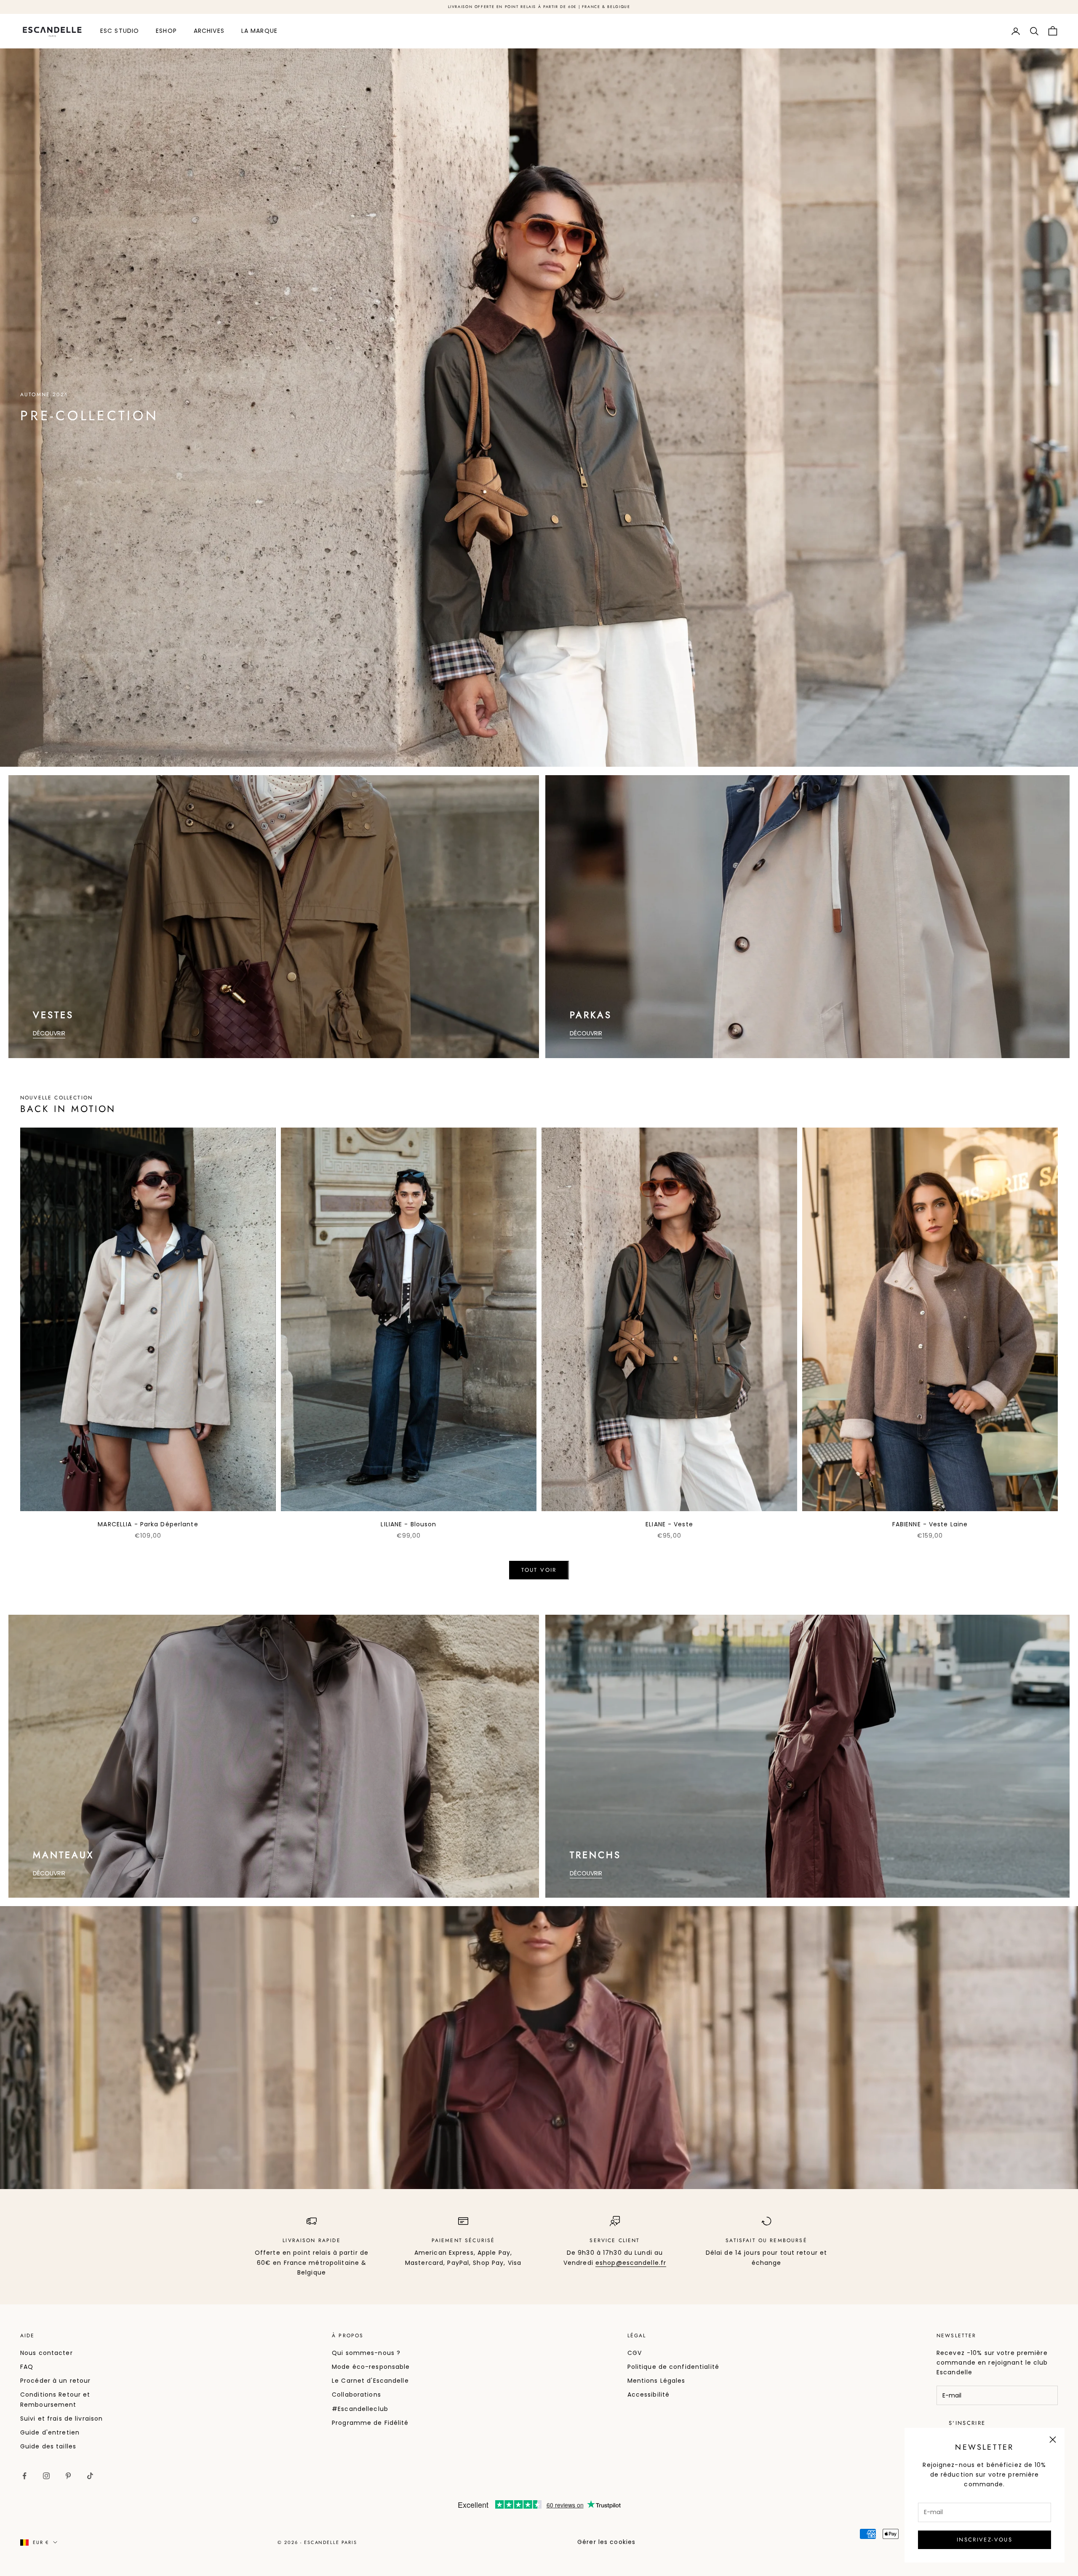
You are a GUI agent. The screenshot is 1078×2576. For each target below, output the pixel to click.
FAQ (27, 2367)
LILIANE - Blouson (408, 1524)
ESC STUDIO (120, 31)
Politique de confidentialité (673, 2367)
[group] (539, 408)
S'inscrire (967, 2423)
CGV (635, 2353)
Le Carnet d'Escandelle (370, 2381)
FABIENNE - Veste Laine (930, 1524)
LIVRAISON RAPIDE (312, 2240)
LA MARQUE (259, 31)
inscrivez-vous (985, 2540)
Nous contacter (47, 2353)
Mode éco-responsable (371, 2367)
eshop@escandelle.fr (631, 2263)
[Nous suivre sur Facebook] (24, 2476)
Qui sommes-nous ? (366, 2353)
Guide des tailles (48, 2446)
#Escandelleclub (360, 2409)
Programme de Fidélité (370, 2423)
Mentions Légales (656, 2381)
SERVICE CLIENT (615, 2240)
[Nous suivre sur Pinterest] (68, 2476)
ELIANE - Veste (669, 1524)
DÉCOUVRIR (49, 1033)
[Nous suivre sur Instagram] (46, 2476)
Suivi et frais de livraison (61, 2419)
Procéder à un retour (55, 2381)
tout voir (539, 1570)
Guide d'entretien (50, 2432)
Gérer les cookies (606, 2542)
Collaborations (356, 2395)
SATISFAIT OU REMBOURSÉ (766, 2240)
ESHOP (166, 31)
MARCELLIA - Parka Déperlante (148, 1524)
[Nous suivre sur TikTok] (90, 2476)
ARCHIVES (209, 31)
